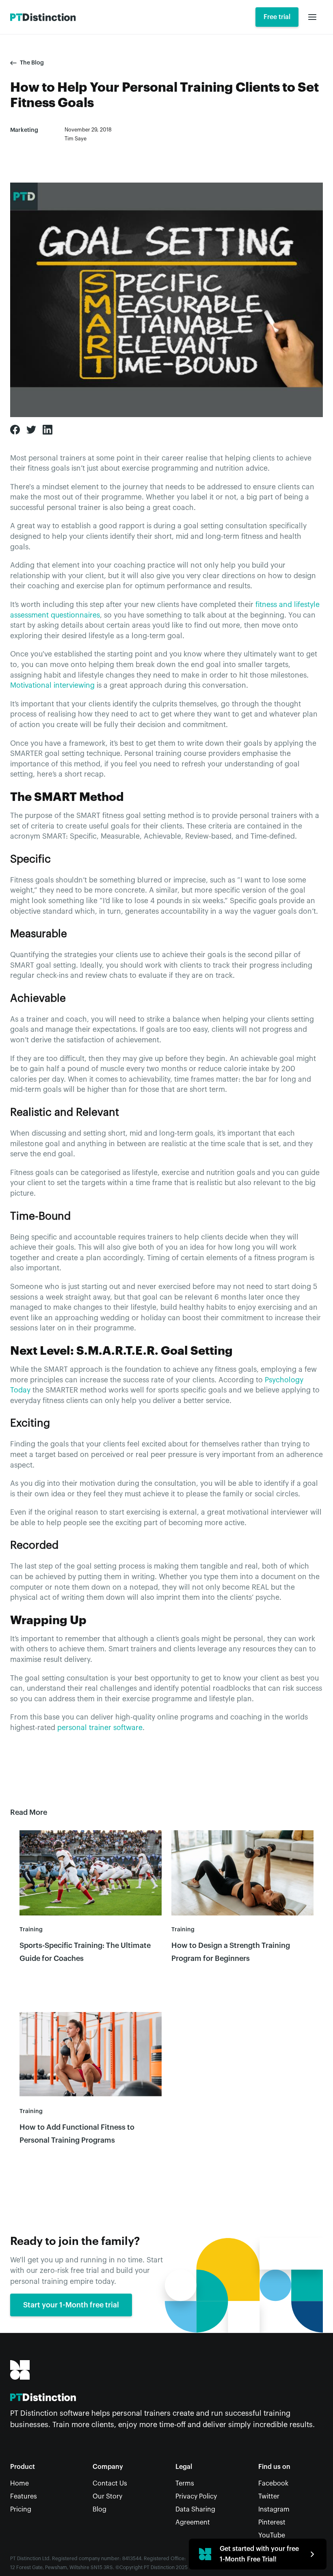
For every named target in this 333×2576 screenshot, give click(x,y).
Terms (185, 2483)
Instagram (274, 2509)
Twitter (269, 2496)
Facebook (273, 2483)
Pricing (21, 2509)
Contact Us (110, 2483)
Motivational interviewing (52, 685)
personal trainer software (100, 1728)
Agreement (193, 2522)
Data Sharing (195, 2509)
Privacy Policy (196, 2496)
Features (24, 2496)
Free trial (277, 17)
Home (19, 2483)
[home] (43, 17)
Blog (99, 2509)
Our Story (107, 2496)
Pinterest (272, 2522)
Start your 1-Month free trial (71, 2305)
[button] (312, 17)
